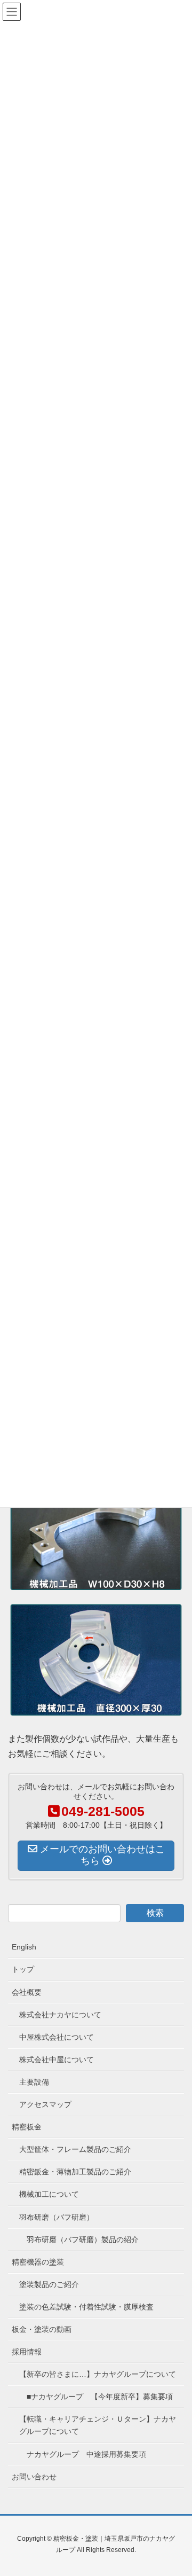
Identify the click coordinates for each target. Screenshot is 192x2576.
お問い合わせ (34, 2477)
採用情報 (27, 2352)
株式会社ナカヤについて (60, 2015)
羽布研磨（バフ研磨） (57, 2217)
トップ (23, 1969)
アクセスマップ (45, 2104)
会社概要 (27, 1992)
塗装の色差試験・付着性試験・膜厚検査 (86, 2307)
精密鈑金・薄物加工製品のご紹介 (75, 2172)
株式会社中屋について (57, 2060)
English (24, 1947)
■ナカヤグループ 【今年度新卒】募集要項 (100, 2397)
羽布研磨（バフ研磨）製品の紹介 (83, 2240)
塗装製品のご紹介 (49, 2284)
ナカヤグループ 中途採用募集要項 (86, 2454)
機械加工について (49, 2194)
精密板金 (27, 2127)
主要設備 (34, 2082)
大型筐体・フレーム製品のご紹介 (75, 2149)
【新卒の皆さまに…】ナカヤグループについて (98, 2374)
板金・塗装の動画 (42, 2329)
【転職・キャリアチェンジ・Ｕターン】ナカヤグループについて (98, 2425)
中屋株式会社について (57, 2037)
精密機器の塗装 (38, 2262)
